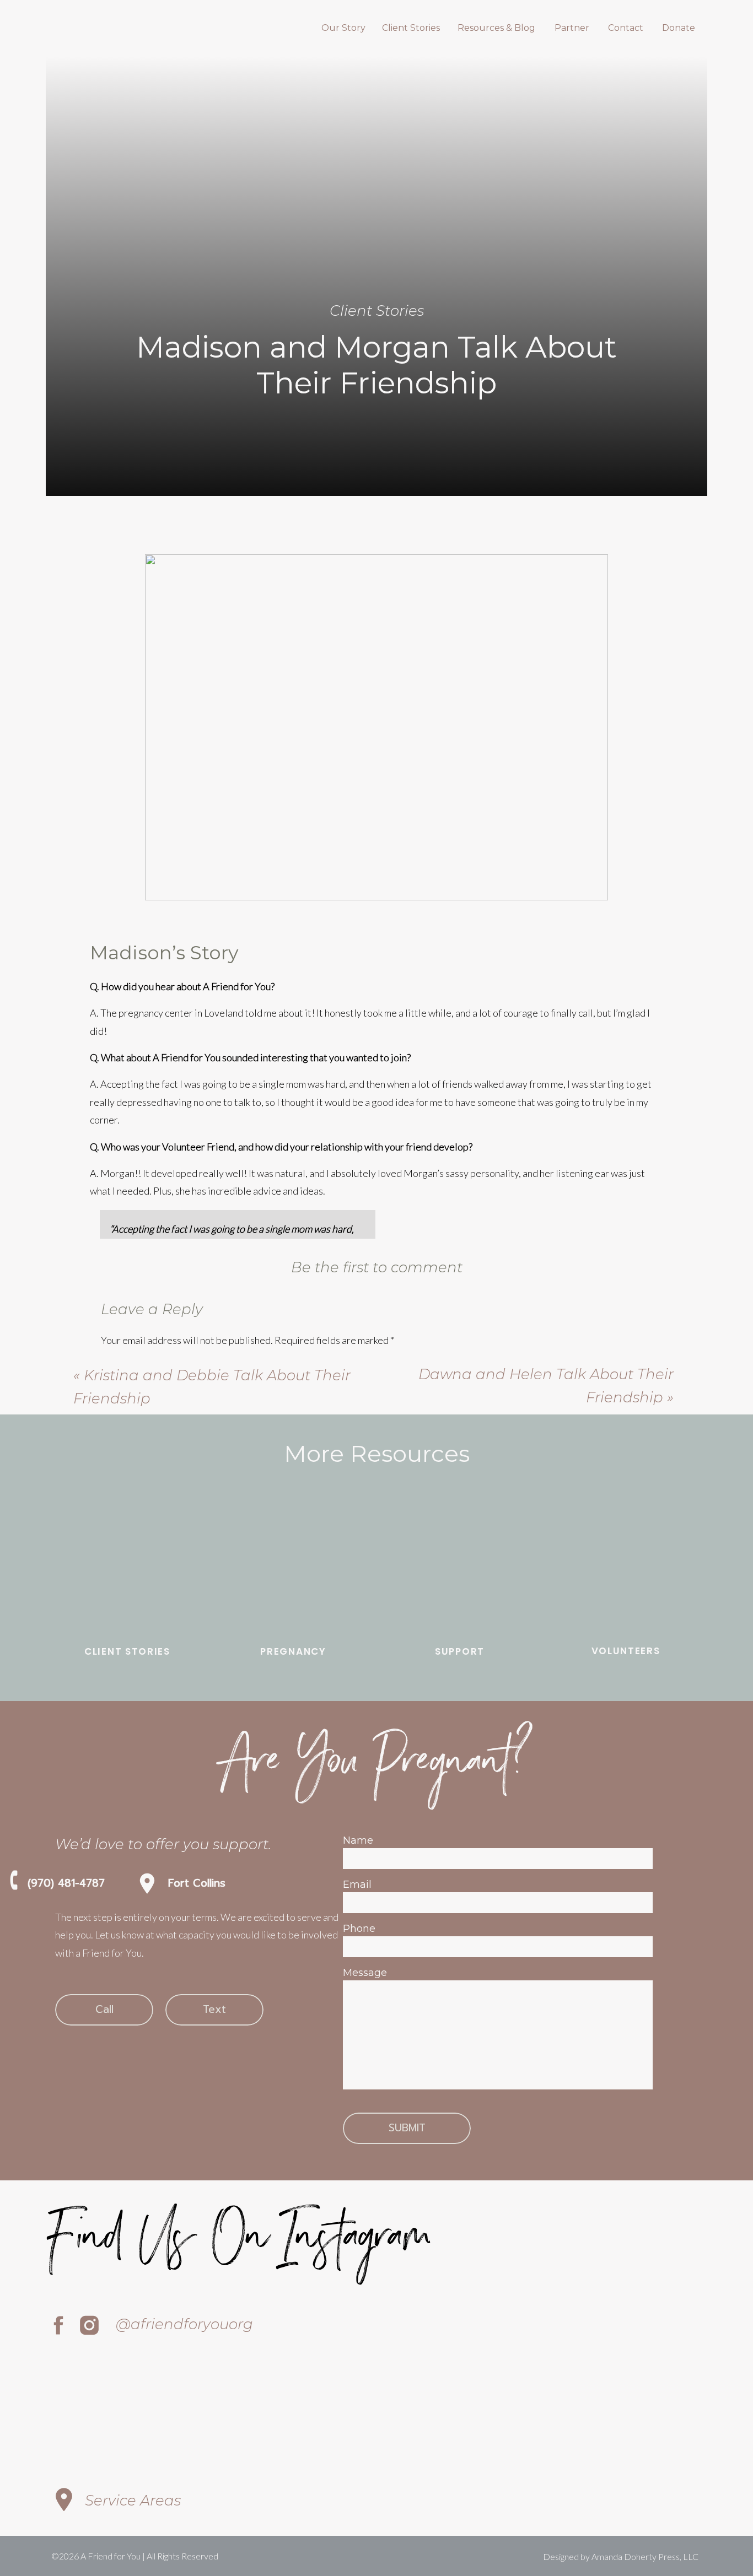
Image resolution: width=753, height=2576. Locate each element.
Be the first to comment (377, 1267)
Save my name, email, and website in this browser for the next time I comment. (263, 1683)
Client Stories (377, 311)
